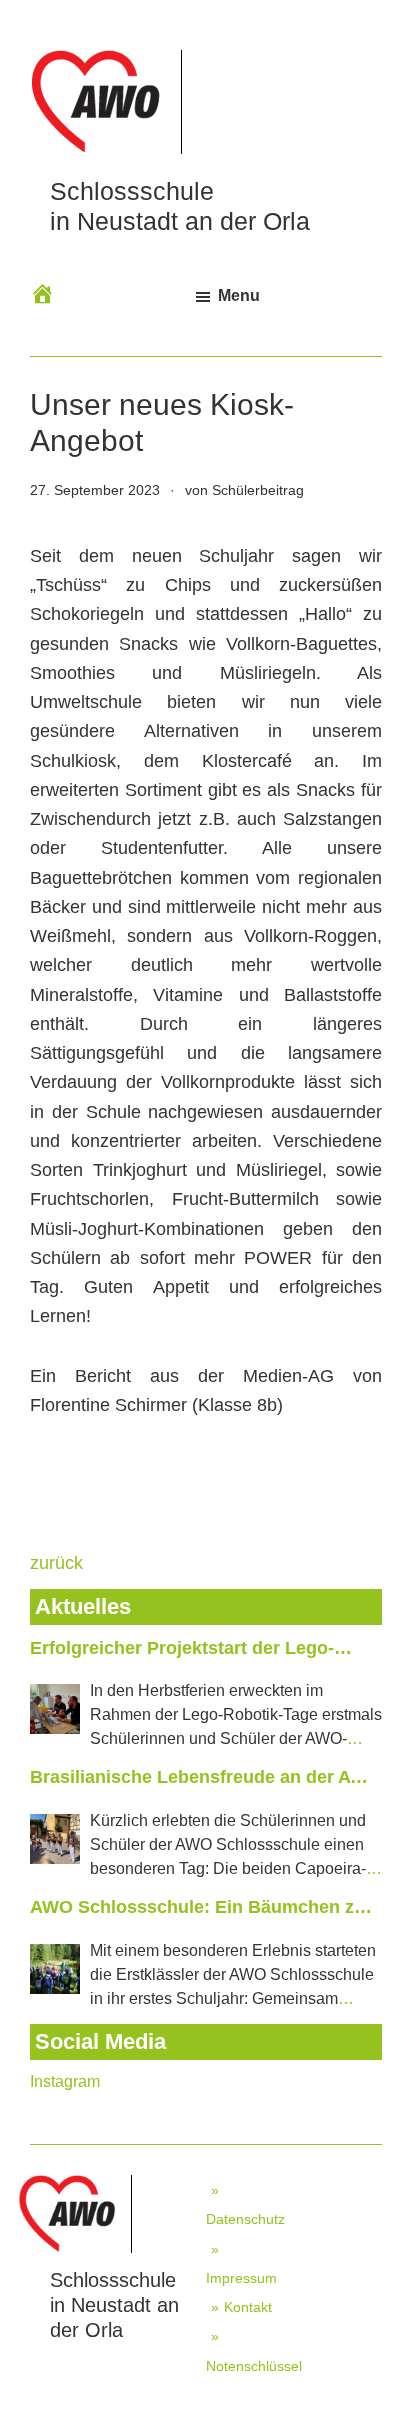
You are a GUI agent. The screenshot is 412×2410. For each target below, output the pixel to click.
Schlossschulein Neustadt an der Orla (114, 2305)
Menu (239, 295)
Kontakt (248, 2307)
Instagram (65, 2081)
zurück (56, 1563)
